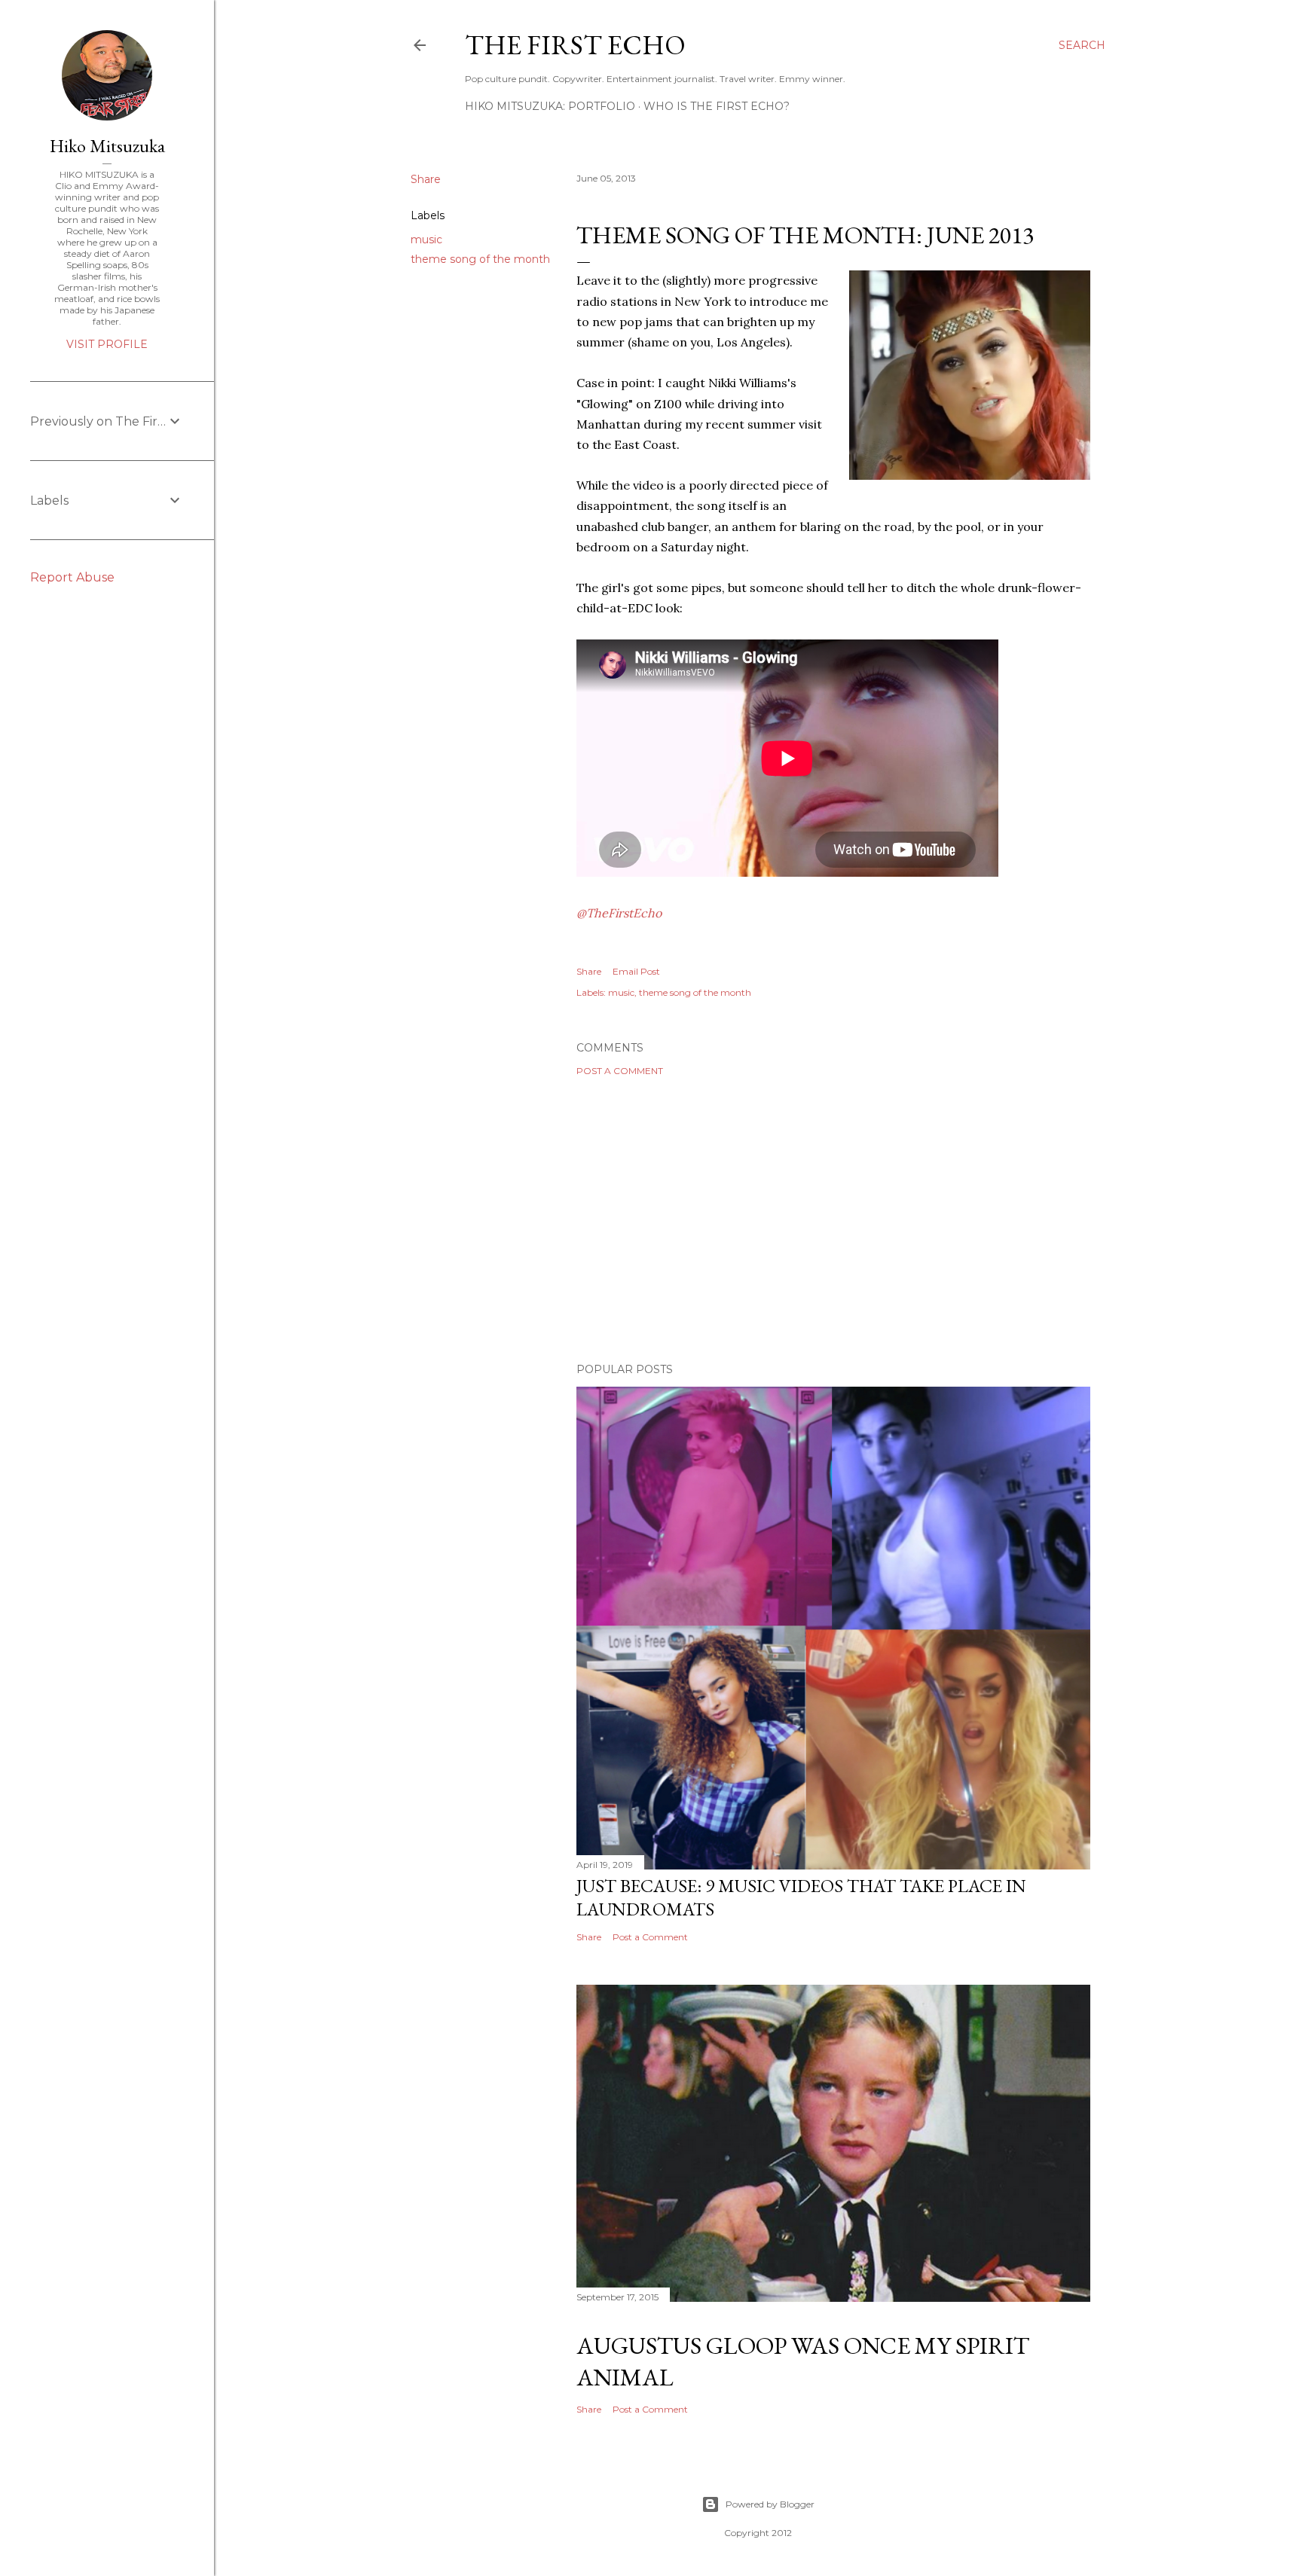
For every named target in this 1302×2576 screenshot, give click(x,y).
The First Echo (575, 45)
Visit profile (107, 344)
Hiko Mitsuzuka (107, 146)
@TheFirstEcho (619, 913)
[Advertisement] (833, 1219)
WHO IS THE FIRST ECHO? (717, 106)
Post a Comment (620, 1071)
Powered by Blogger (770, 2504)
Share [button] (426, 179)
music (426, 240)
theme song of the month (480, 259)
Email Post (636, 971)
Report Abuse (72, 577)
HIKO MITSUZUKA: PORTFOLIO (550, 106)
